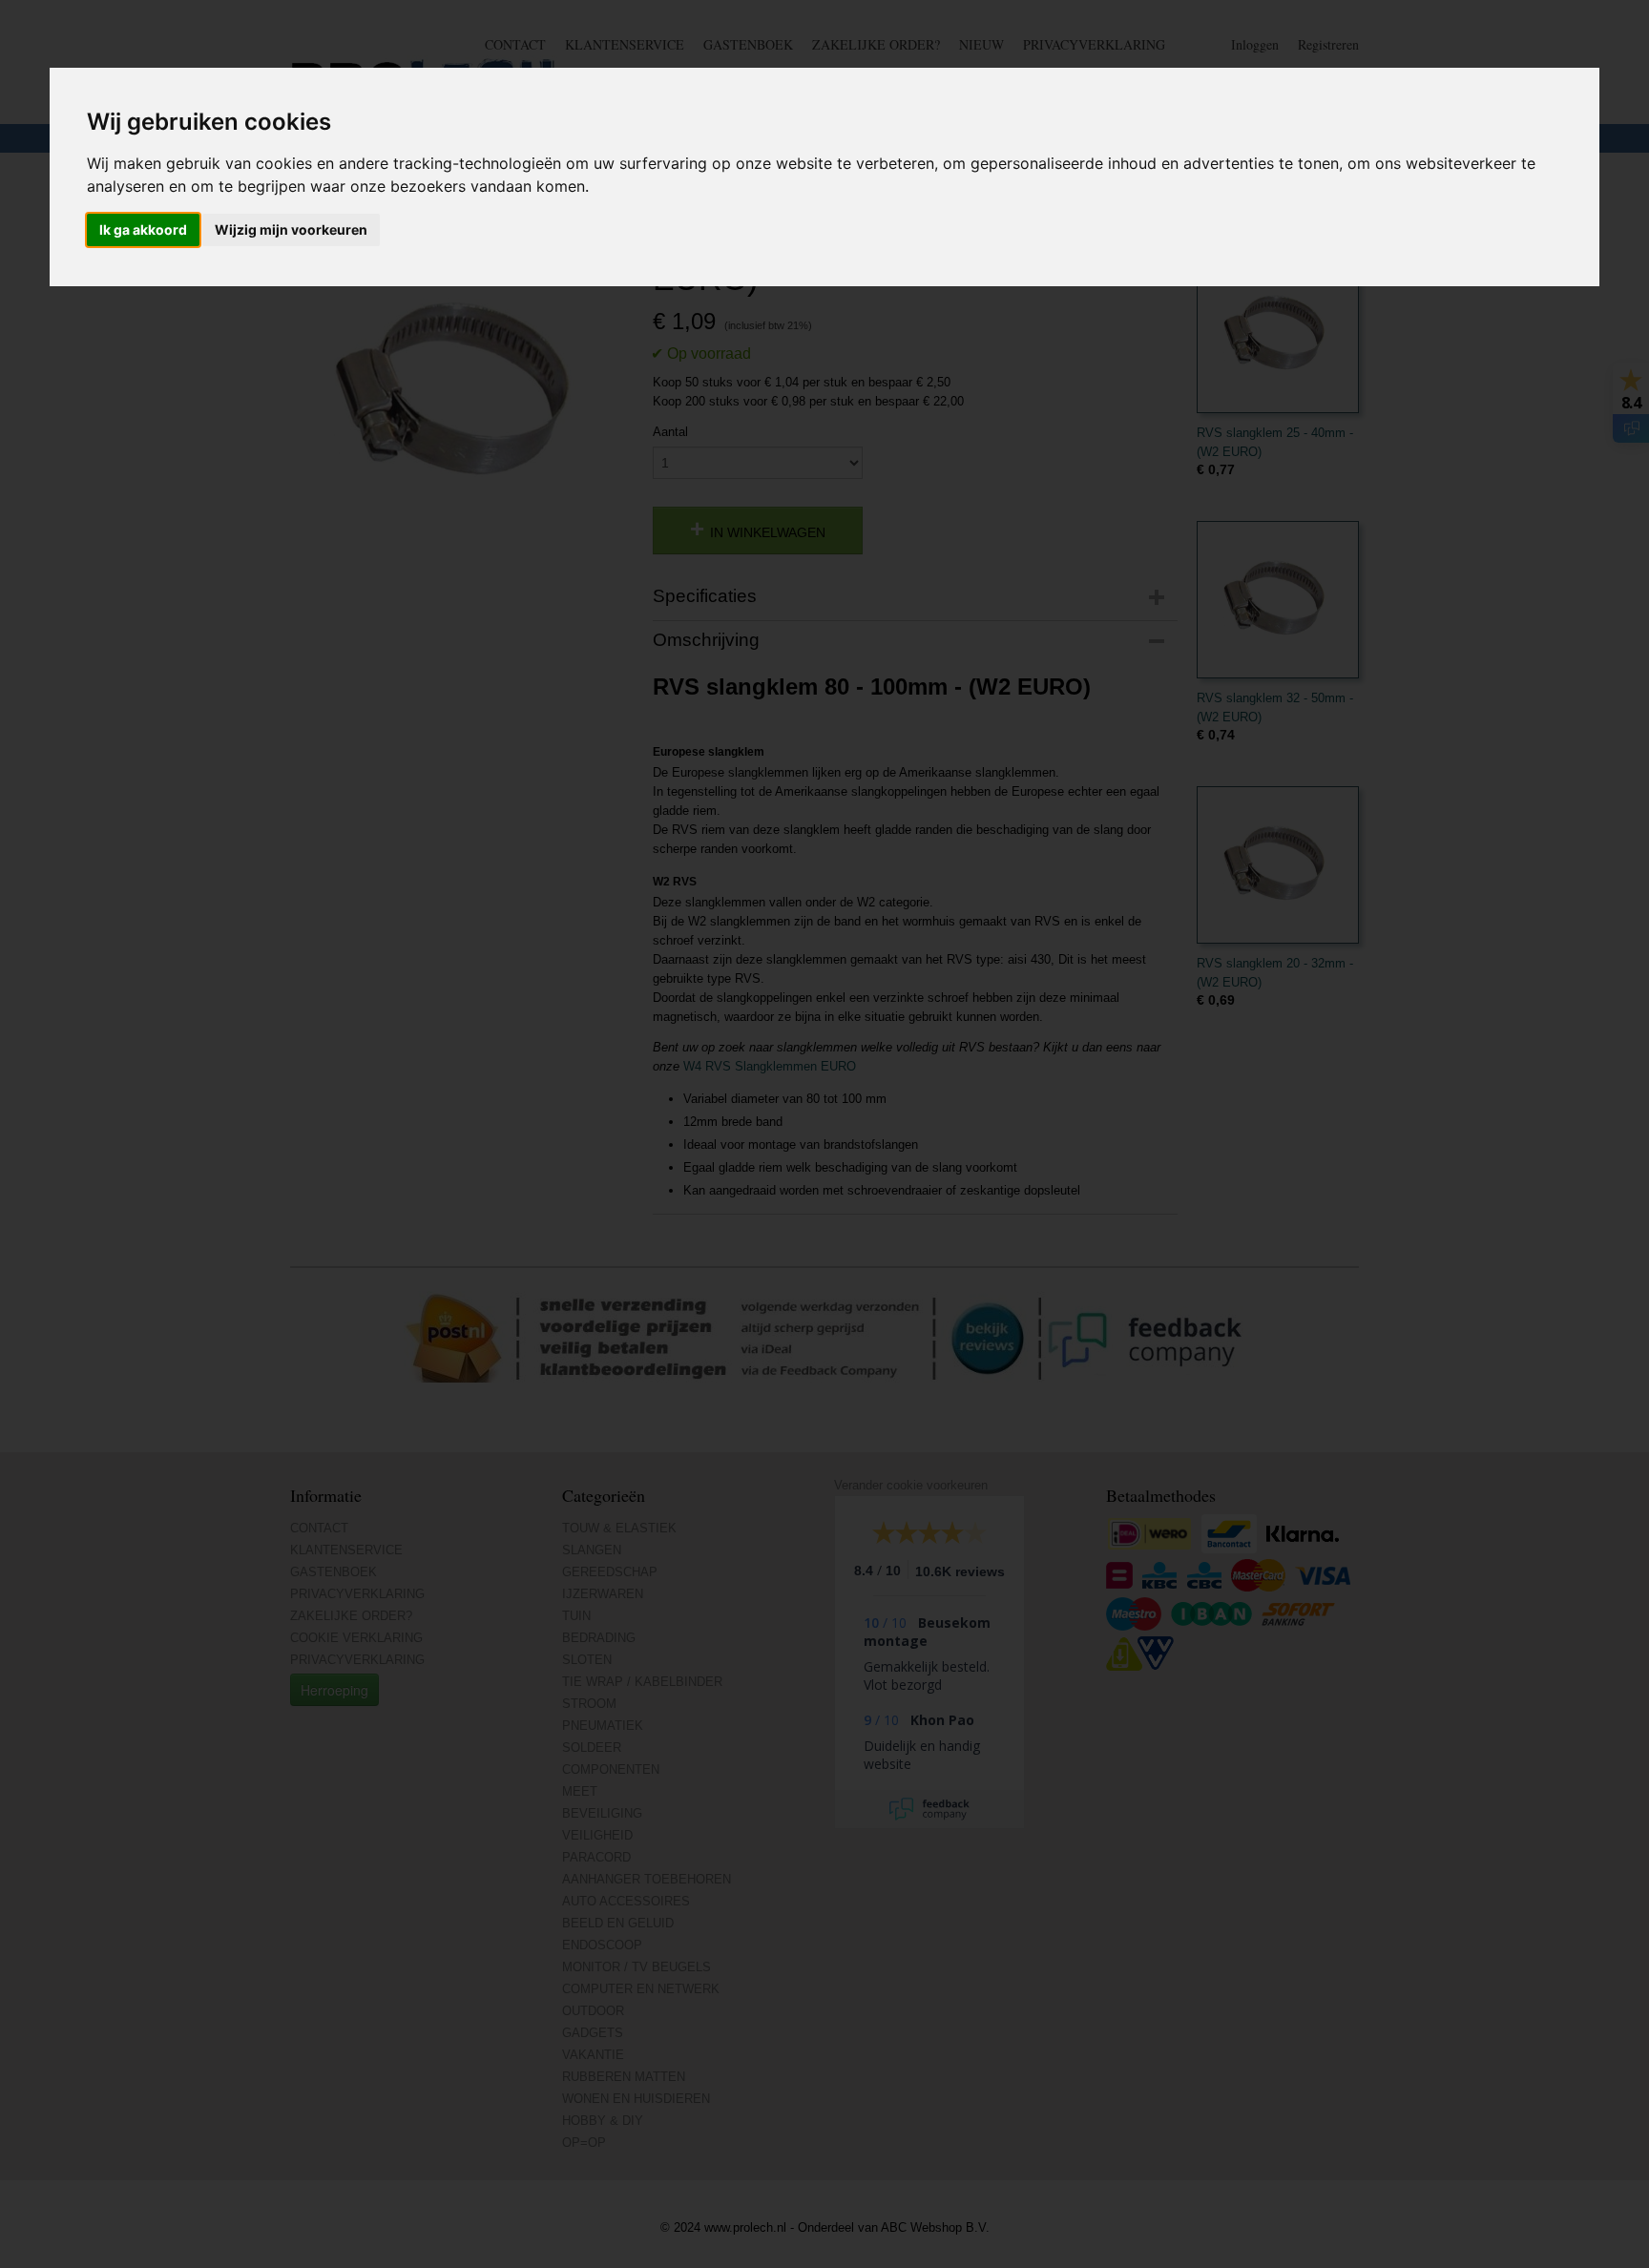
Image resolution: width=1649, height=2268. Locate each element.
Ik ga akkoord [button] (143, 229)
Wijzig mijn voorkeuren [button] (291, 229)
